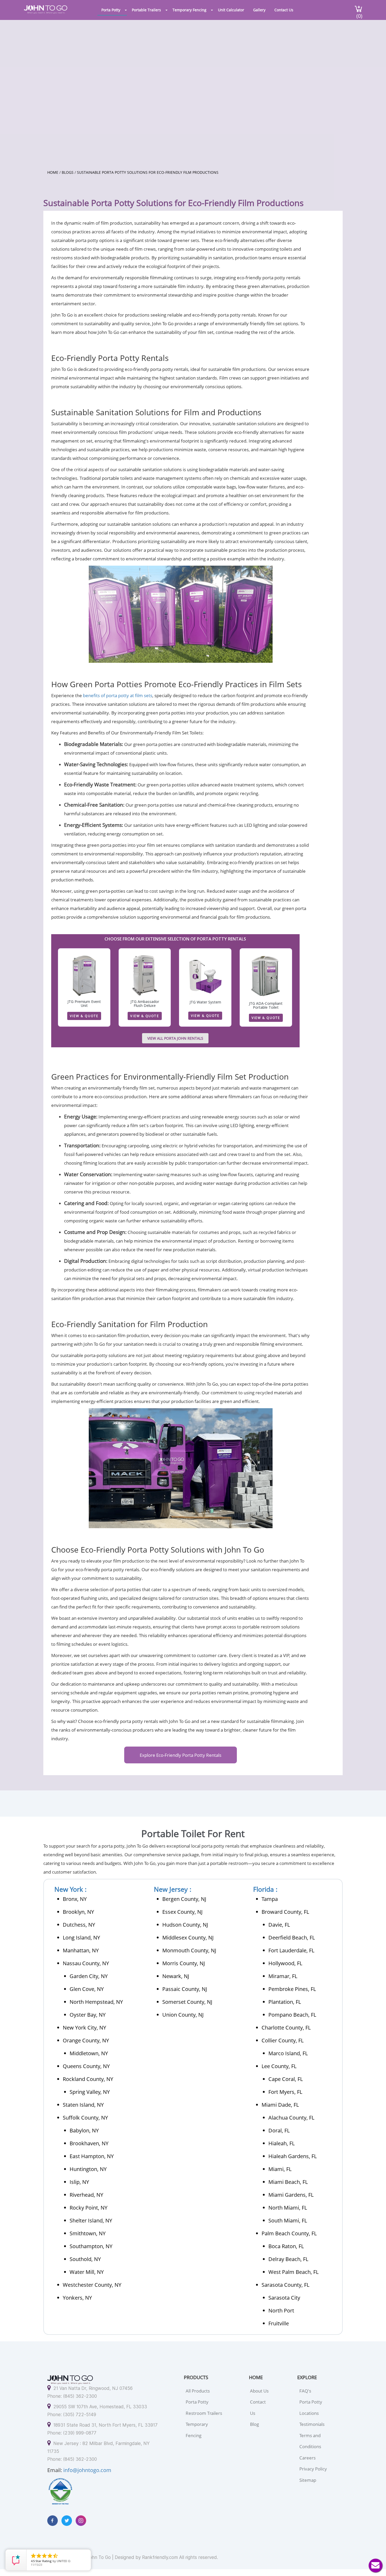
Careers (307, 2458)
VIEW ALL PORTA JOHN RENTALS (175, 1038)
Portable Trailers (146, 10)
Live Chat (375, 2566)
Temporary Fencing (189, 10)
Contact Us (284, 10)
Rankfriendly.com (160, 2557)
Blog (254, 2424)
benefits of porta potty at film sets (118, 695)
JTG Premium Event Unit (84, 1003)
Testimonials (312, 2424)
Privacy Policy (313, 2469)
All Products (198, 2391)
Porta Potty (111, 10)
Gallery (259, 10)
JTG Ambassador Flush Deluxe (145, 1003)
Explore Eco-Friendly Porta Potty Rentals (181, 1755)
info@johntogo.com (87, 2470)
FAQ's (305, 2391)
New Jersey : (173, 1889)
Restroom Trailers (204, 2413)
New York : (71, 1889)
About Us (259, 2391)
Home (53, 172)
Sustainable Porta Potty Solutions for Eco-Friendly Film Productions (148, 172)
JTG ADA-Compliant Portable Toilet (266, 1005)
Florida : (265, 1889)
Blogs (68, 172)
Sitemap (308, 2480)
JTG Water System (205, 1002)
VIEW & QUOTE (84, 1016)
